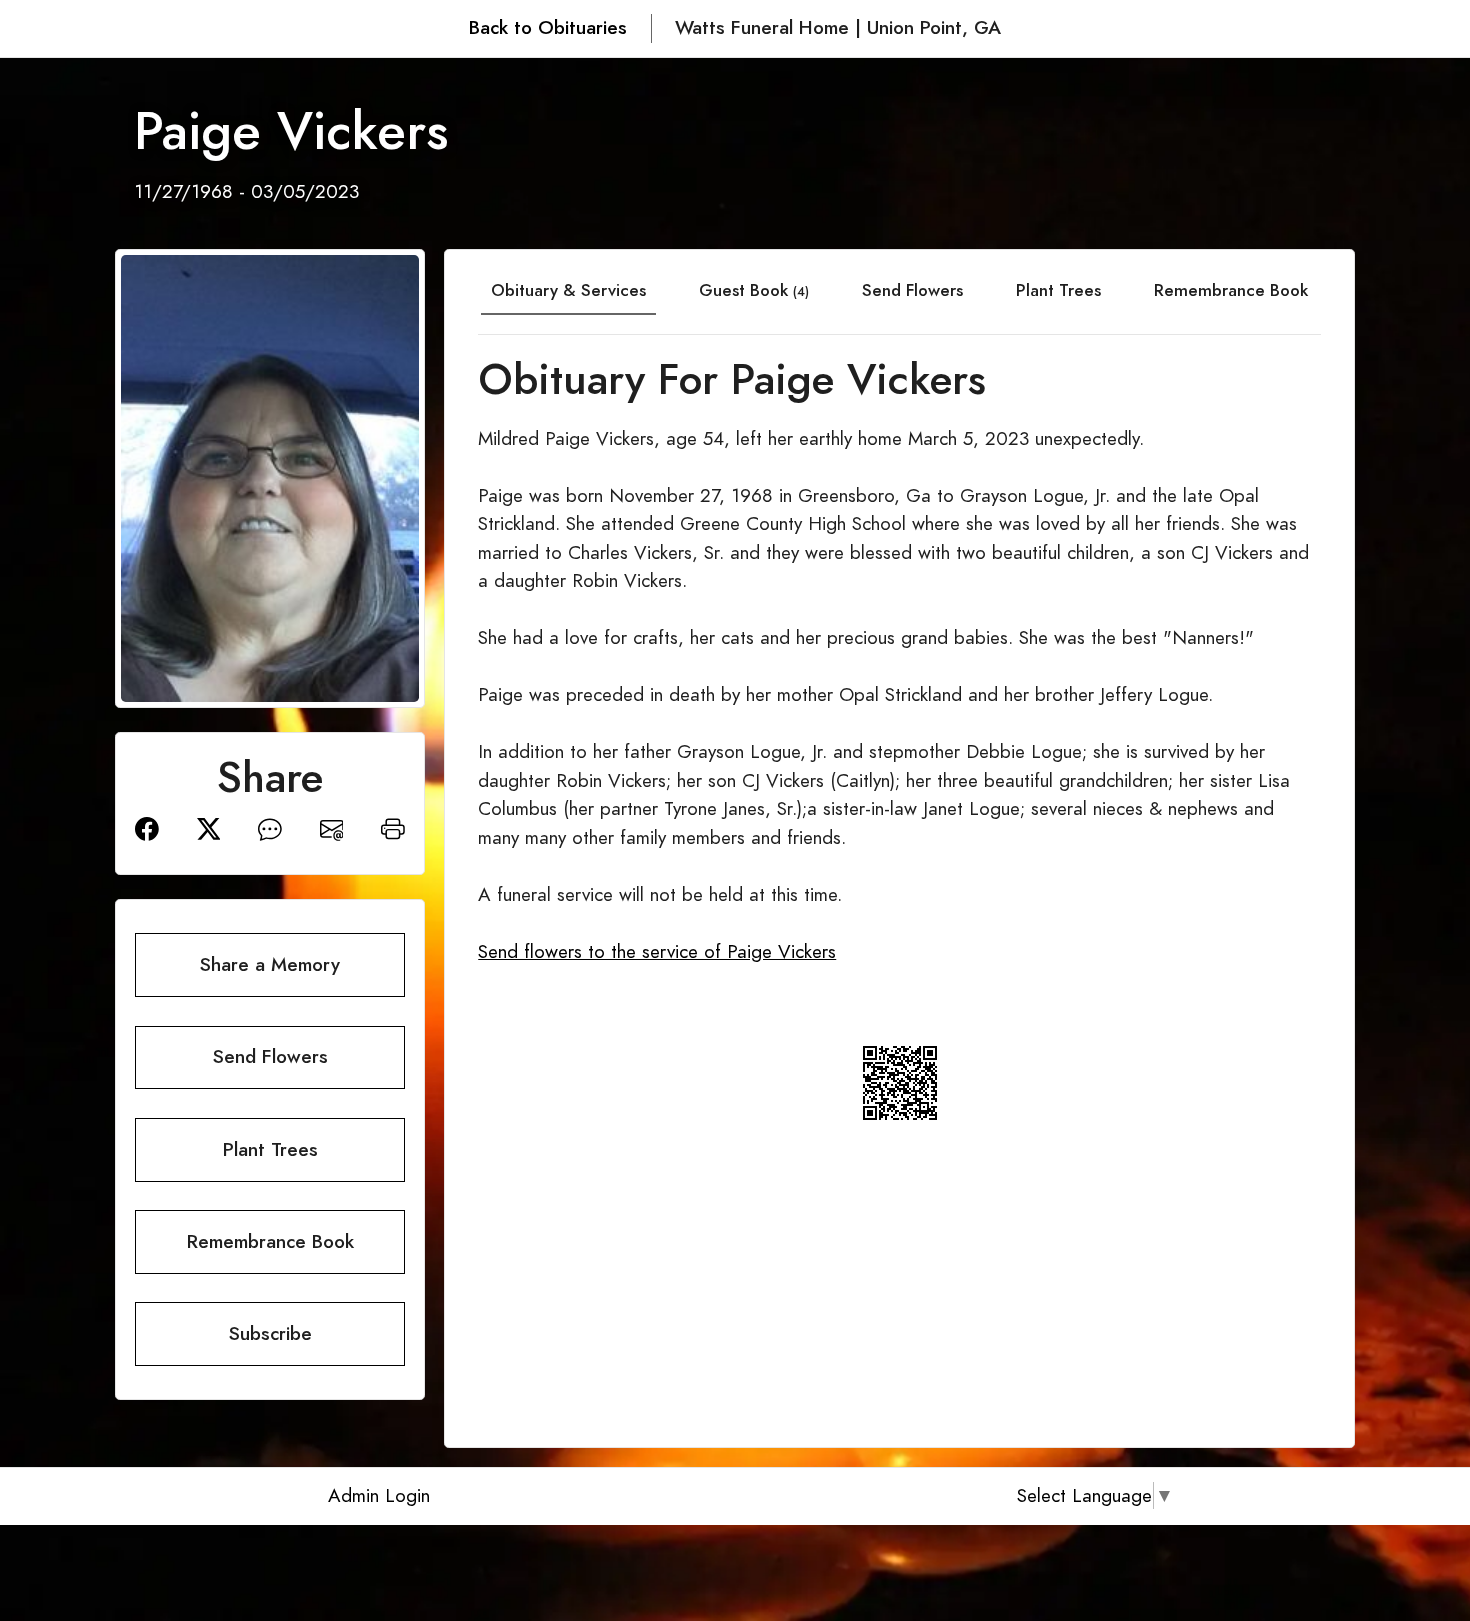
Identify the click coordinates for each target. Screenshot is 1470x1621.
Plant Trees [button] (270, 1149)
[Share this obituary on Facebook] (147, 827)
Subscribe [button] (270, 1333)
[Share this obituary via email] (332, 827)
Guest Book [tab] (754, 290)
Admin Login (379, 1495)
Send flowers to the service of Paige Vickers (657, 951)
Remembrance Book (1231, 290)
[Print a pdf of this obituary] (393, 827)
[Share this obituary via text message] (270, 827)
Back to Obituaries (548, 27)
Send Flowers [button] (270, 1056)
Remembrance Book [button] (270, 1241)
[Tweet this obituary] (209, 827)
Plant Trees (1058, 290)
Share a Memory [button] (270, 964)
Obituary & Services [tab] (568, 290)
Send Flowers (912, 290)
